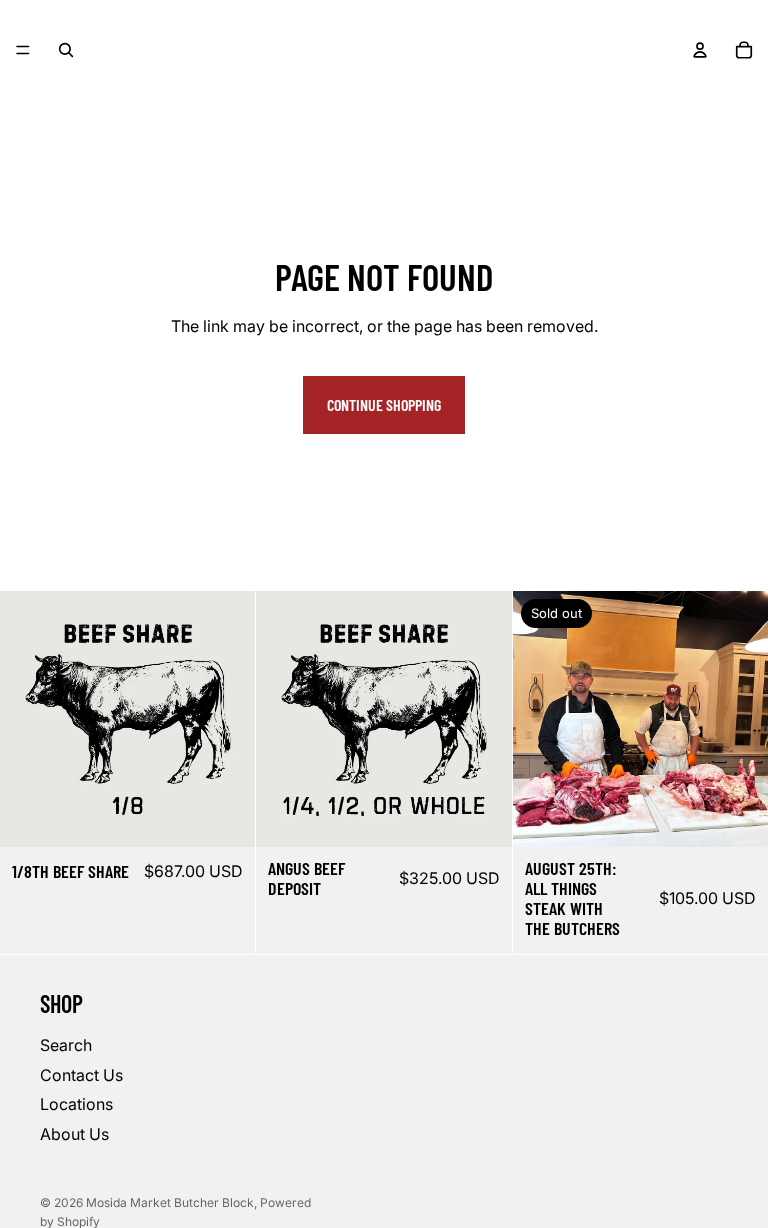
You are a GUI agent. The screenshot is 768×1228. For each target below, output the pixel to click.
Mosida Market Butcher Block (170, 1202)
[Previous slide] (543, 719)
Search (66, 1045)
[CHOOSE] (225, 816)
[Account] (700, 50)
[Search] (66, 50)
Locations (76, 1105)
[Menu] (23, 50)
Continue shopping (384, 404)
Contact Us (81, 1075)
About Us (74, 1134)
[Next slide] (738, 719)
